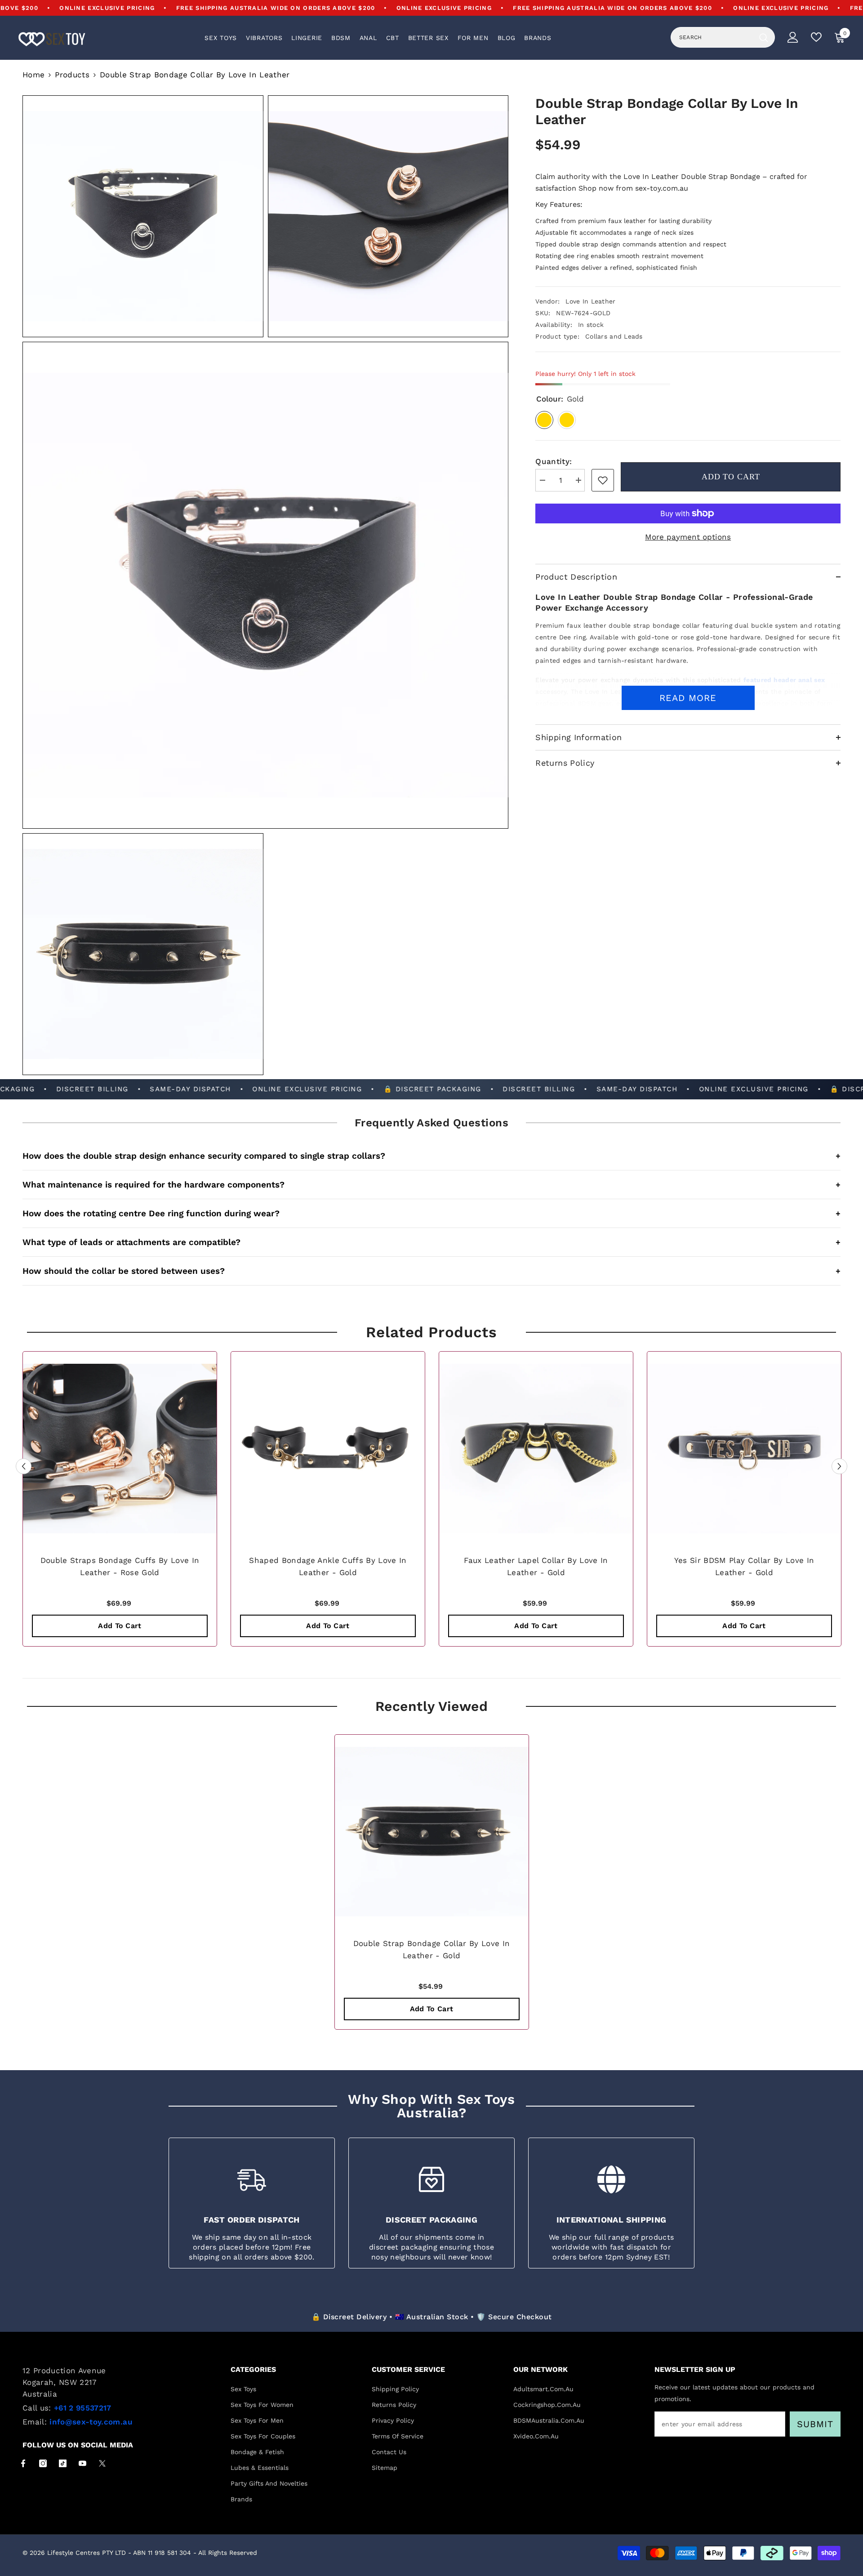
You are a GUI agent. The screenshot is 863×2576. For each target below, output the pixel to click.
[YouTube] (82, 2463)
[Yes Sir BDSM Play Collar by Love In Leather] (744, 1449)
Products (72, 75)
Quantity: (554, 461)
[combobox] (713, 37)
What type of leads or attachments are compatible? (431, 1242)
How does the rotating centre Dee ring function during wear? (431, 1213)
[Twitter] (102, 2463)
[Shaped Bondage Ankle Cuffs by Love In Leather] (328, 1449)
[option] (120, 1501)
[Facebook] (23, 2463)
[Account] (793, 37)
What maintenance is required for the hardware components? (431, 1185)
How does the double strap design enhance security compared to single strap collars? (431, 1156)
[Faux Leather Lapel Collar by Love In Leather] (536, 1449)
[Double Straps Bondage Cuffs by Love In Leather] (120, 1449)
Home (33, 75)
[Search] (723, 37)
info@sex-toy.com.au (91, 2422)
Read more (688, 698)
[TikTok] (63, 2463)
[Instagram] (43, 2463)
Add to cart (731, 477)
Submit (815, 2424)
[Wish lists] (816, 37)
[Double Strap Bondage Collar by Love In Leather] (432, 1832)
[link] (603, 480)
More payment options (688, 537)
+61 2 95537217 (83, 2408)
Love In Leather (590, 301)
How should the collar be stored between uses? (431, 1271)
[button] (24, 1466)
